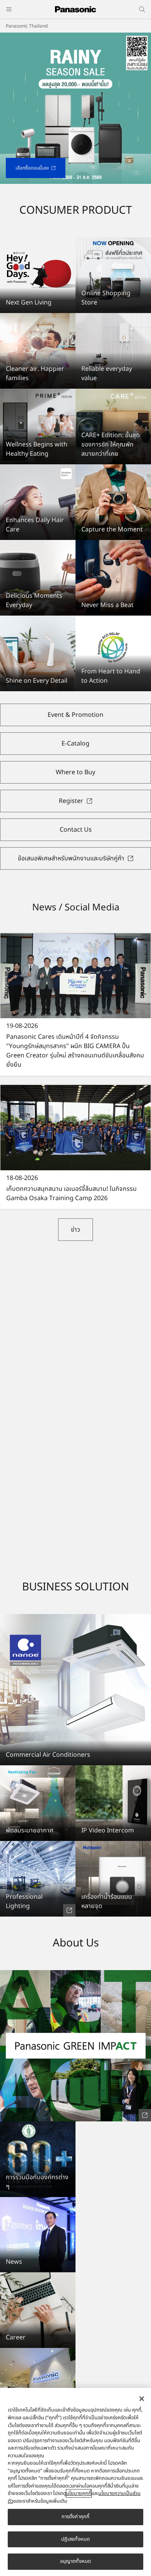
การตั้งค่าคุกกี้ (75, 2517)
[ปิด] (142, 2399)
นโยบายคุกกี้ (79, 2493)
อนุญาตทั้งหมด (75, 2561)
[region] (75, 2482)
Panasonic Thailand (27, 26)
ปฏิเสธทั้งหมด (75, 2539)
